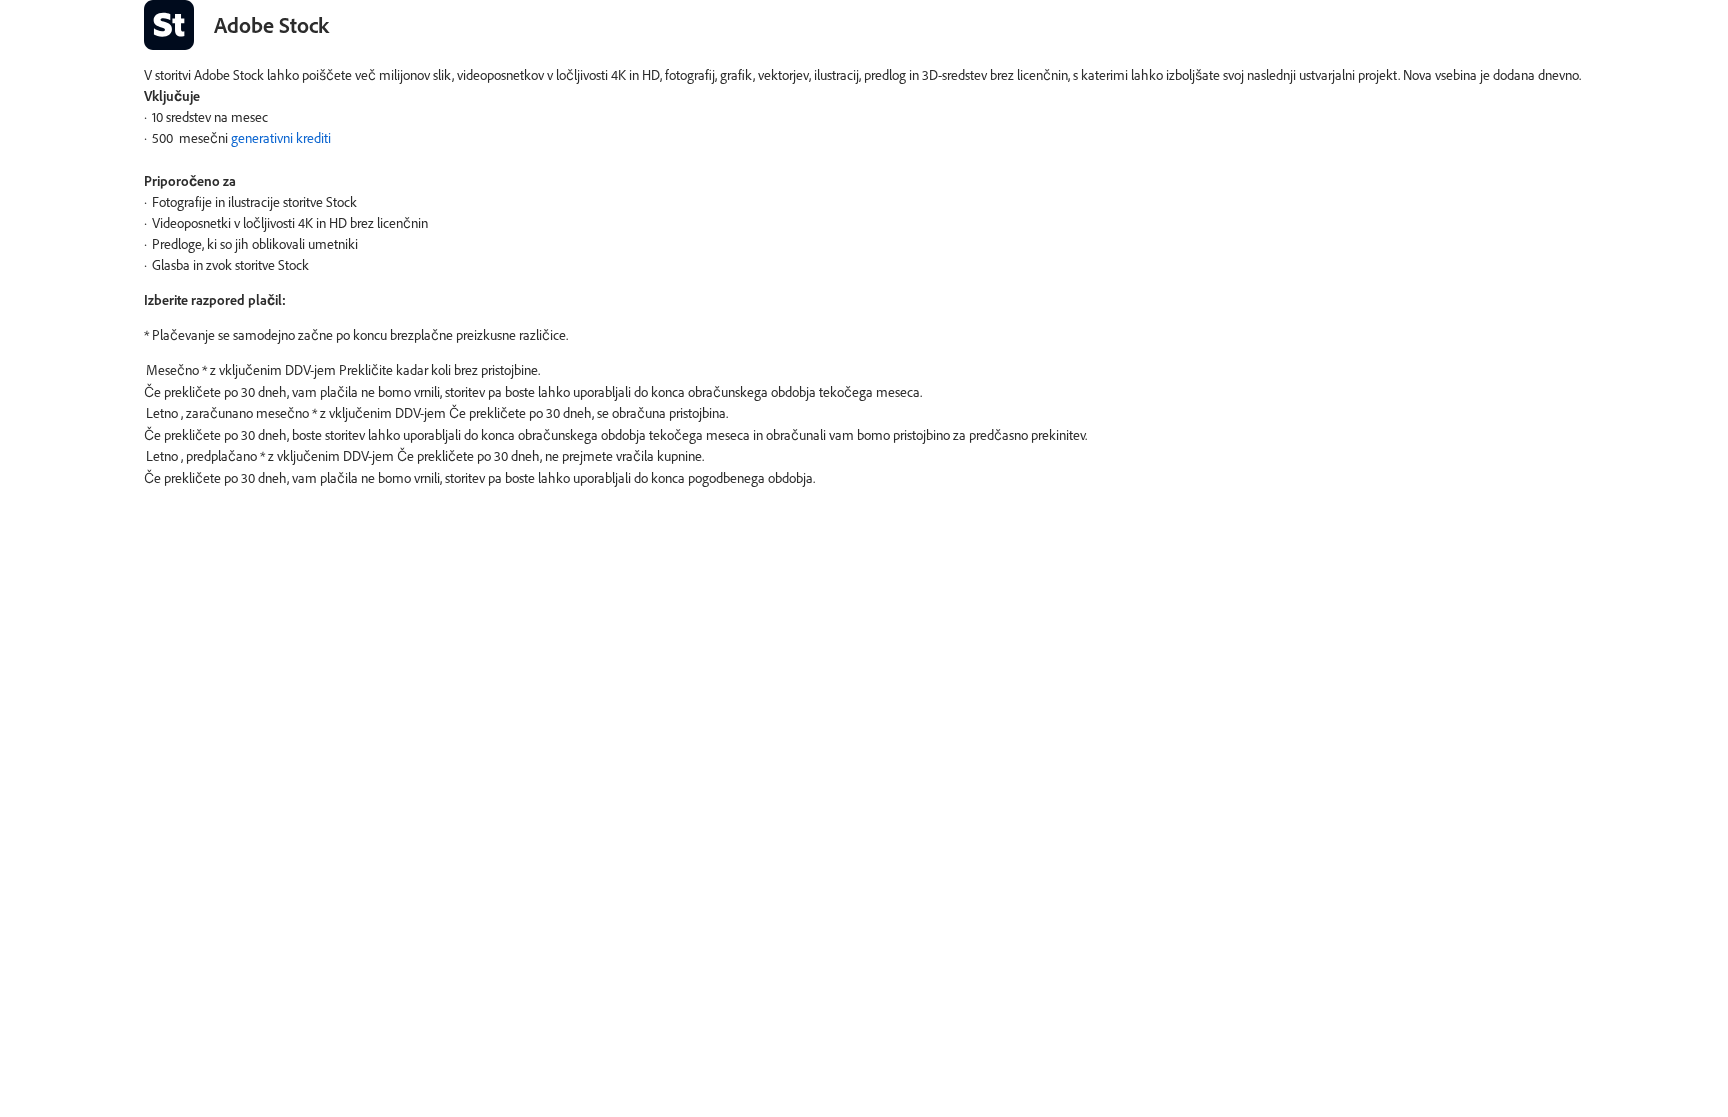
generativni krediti (281, 137)
